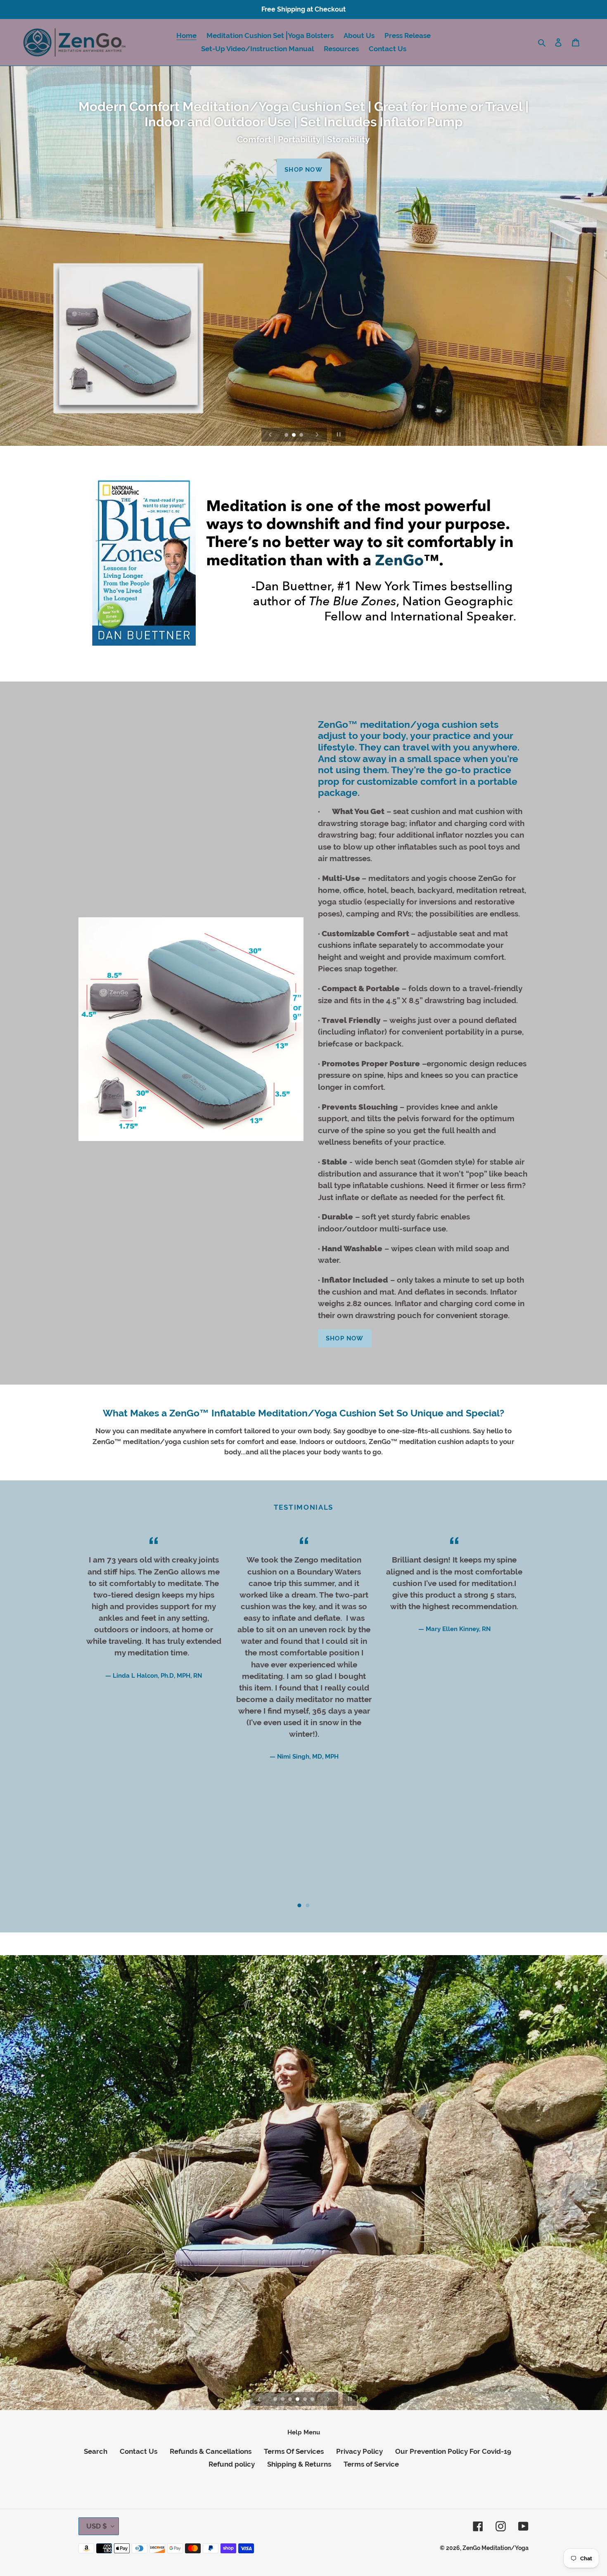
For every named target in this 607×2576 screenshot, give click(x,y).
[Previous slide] (270, 435)
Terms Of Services (294, 2451)
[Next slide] (317, 435)
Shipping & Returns (299, 2464)
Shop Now (303, 170)
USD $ (97, 2526)
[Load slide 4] (298, 2400)
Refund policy (232, 2464)
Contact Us (139, 2451)
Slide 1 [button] (299, 1906)
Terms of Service (371, 2464)
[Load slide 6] (313, 2400)
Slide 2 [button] (308, 1906)
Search (96, 2451)
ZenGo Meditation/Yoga (496, 2548)
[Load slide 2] (294, 436)
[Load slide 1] (287, 436)
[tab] (299, 1906)
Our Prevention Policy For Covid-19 (453, 2451)
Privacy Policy (359, 2451)
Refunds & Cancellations (211, 2451)
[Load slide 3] (302, 436)
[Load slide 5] (306, 2400)
